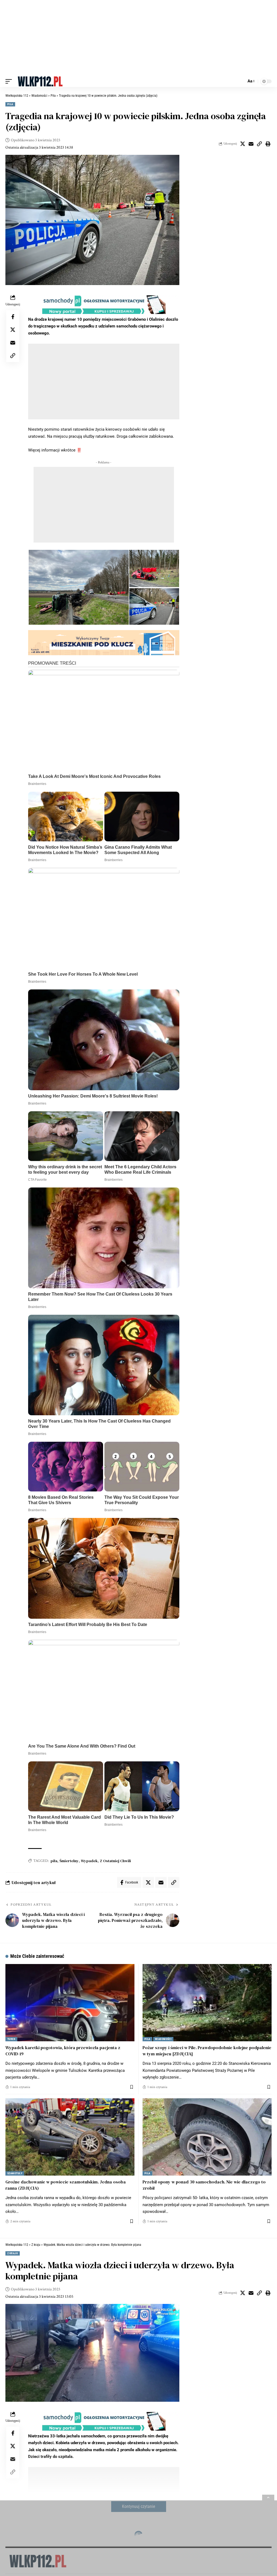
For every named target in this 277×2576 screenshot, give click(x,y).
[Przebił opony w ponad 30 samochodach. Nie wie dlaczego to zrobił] (207, 2137)
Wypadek (89, 1861)
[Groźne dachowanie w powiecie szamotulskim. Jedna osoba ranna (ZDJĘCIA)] (70, 2137)
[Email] (251, 144)
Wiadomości (163, 2039)
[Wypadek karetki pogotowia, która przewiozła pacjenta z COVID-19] (70, 2003)
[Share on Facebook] (13, 317)
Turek (11, 2039)
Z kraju (13, 2253)
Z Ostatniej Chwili (115, 1861)
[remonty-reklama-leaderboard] (104, 643)
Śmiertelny (69, 1861)
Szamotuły (15, 2173)
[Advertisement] (138, 38)
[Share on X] (243, 144)
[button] (10, 81)
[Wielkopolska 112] (40, 81)
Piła (10, 104)
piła (54, 1861)
